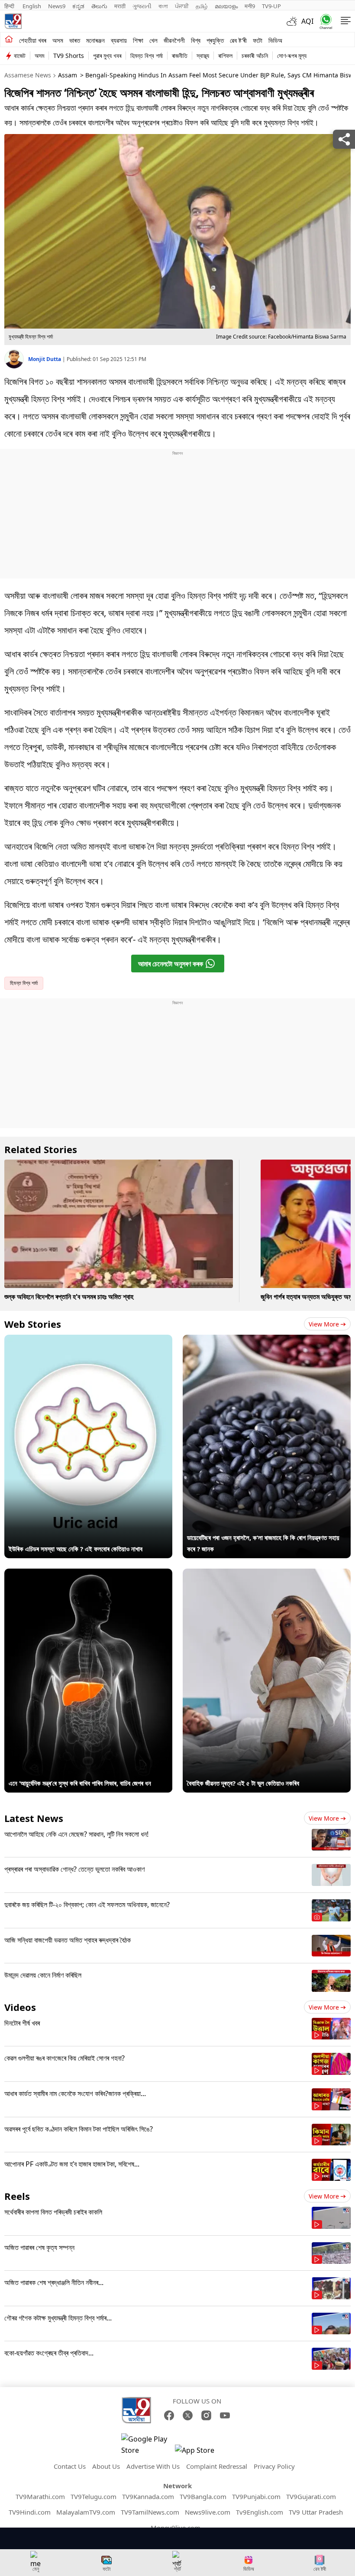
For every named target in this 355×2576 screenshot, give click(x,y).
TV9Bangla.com (203, 2496)
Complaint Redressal (217, 2466)
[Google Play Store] (147, 2445)
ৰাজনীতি (180, 56)
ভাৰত (75, 40)
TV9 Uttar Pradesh (316, 2512)
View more (324, 1324)
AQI (307, 21)
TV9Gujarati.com (311, 2496)
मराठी (120, 6)
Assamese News (28, 75)
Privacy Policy (274, 2466)
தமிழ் (202, 6)
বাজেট (20, 56)
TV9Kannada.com (148, 2496)
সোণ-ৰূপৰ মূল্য (292, 56)
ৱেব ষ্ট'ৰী (238, 40)
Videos (20, 2007)
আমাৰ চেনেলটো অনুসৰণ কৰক (171, 964)
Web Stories (33, 1324)
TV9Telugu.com (94, 2496)
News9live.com (208, 2512)
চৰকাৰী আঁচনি (255, 56)
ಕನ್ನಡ (78, 6)
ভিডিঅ (275, 40)
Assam (68, 75)
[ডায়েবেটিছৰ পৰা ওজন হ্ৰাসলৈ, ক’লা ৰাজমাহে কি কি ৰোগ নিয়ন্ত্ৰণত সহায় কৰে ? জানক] (267, 1340)
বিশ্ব (196, 40)
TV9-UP (271, 6)
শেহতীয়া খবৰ (33, 40)
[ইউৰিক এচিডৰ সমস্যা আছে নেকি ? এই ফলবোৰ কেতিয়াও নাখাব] (88, 1340)
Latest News (34, 1818)
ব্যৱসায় (119, 40)
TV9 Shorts (69, 56)
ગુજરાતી (142, 6)
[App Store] (201, 2453)
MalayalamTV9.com (86, 2512)
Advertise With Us (153, 2466)
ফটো (258, 40)
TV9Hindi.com (30, 2512)
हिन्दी (10, 6)
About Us (106, 2466)
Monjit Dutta (45, 359)
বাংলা (163, 6)
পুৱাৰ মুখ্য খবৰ (107, 56)
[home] (9, 40)
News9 (57, 6)
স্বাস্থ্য (203, 56)
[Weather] (294, 21)
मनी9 (250, 6)
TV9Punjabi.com (256, 2496)
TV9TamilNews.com (150, 2512)
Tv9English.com (260, 2512)
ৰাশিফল (225, 56)
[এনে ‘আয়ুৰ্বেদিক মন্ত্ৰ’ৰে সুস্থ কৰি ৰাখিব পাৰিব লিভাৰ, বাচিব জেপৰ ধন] (88, 1574)
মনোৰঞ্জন (95, 40)
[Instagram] (206, 2415)
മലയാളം (226, 6)
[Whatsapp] (324, 21)
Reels (17, 2196)
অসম (58, 40)
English (32, 6)
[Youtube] (225, 2415)
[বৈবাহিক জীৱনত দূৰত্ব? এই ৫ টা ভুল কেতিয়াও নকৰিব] (267, 1574)
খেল (153, 40)
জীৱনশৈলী (174, 40)
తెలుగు (99, 6)
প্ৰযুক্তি (215, 40)
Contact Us (70, 2466)
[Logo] (13, 21)
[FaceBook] (169, 2415)
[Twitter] (188, 2415)
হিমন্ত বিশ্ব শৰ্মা (147, 56)
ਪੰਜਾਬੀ (182, 6)
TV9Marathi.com (40, 2496)
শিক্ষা (138, 40)
